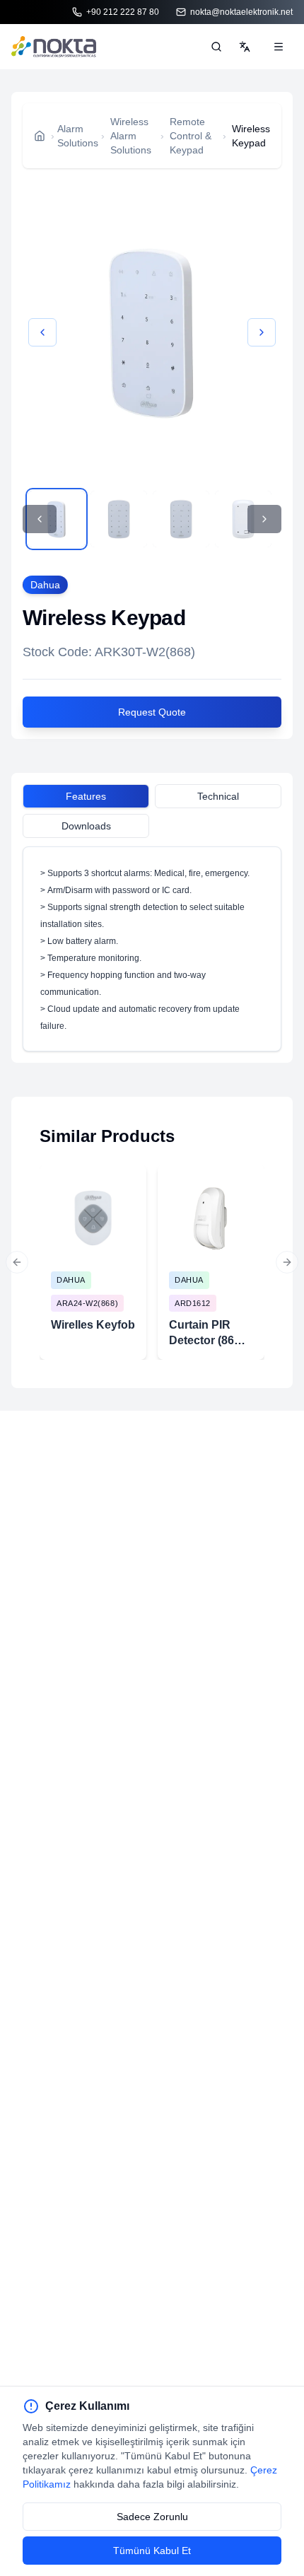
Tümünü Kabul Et (152, 2551)
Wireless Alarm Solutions (131, 136)
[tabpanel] (152, 949)
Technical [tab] (218, 796)
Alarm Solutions (78, 136)
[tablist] (152, 798)
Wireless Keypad (251, 136)
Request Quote (152, 712)
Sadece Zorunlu (152, 2517)
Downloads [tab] (86, 826)
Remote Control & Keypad (191, 136)
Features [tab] (86, 796)
